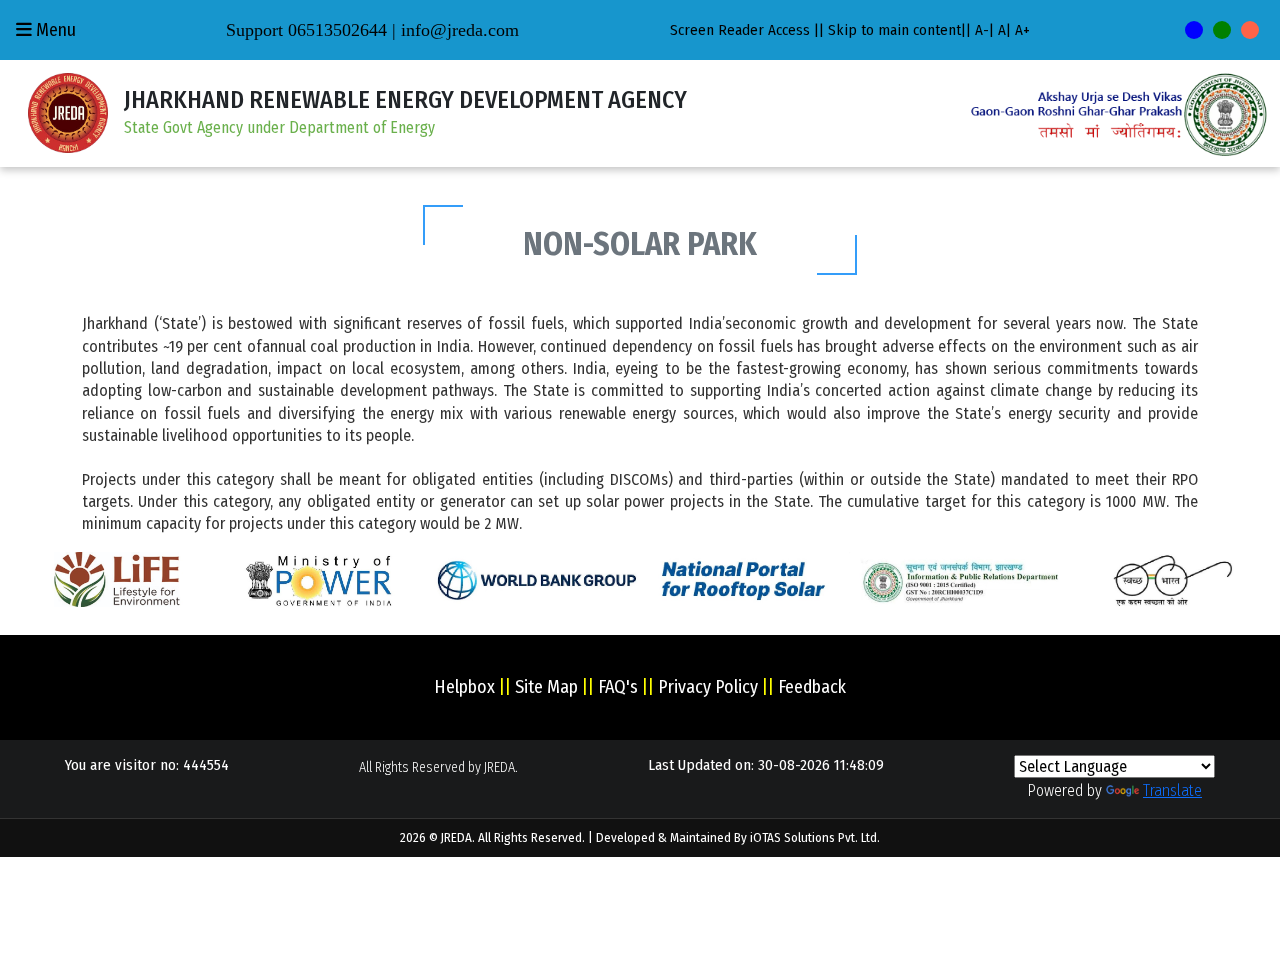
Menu (54, 30)
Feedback (812, 687)
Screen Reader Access (740, 30)
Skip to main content (894, 30)
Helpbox (464, 687)
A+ (1022, 30)
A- (982, 30)
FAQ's (618, 687)
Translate (1172, 790)
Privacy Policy (708, 687)
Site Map (546, 687)
